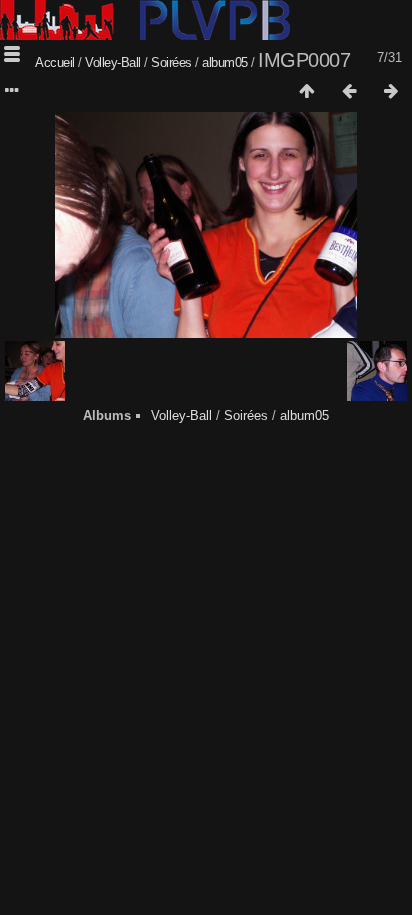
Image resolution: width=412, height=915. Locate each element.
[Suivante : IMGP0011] (391, 92)
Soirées (171, 62)
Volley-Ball (113, 62)
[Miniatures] (307, 92)
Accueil (55, 62)
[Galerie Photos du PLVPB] (145, 35)
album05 (225, 62)
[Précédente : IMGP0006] (349, 92)
